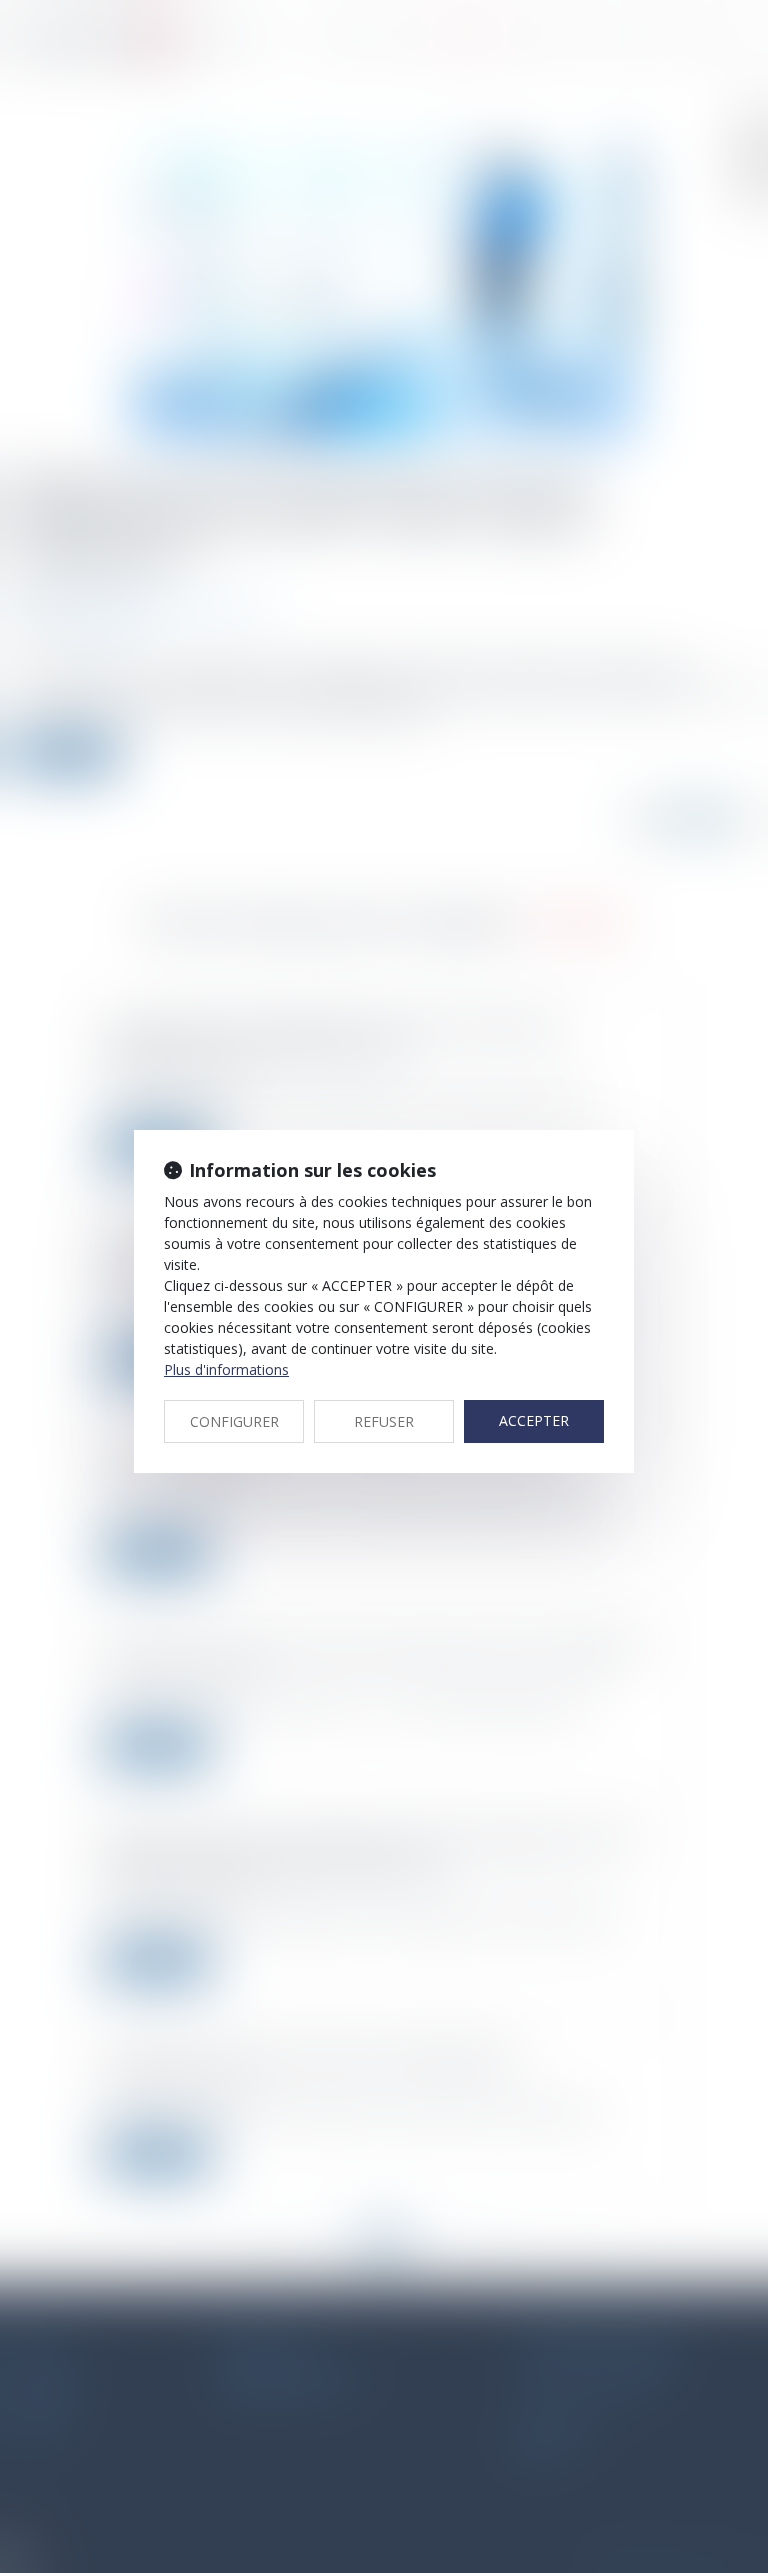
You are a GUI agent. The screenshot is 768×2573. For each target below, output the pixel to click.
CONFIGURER (234, 1421)
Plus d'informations (226, 1369)
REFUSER (384, 1421)
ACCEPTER (534, 1420)
